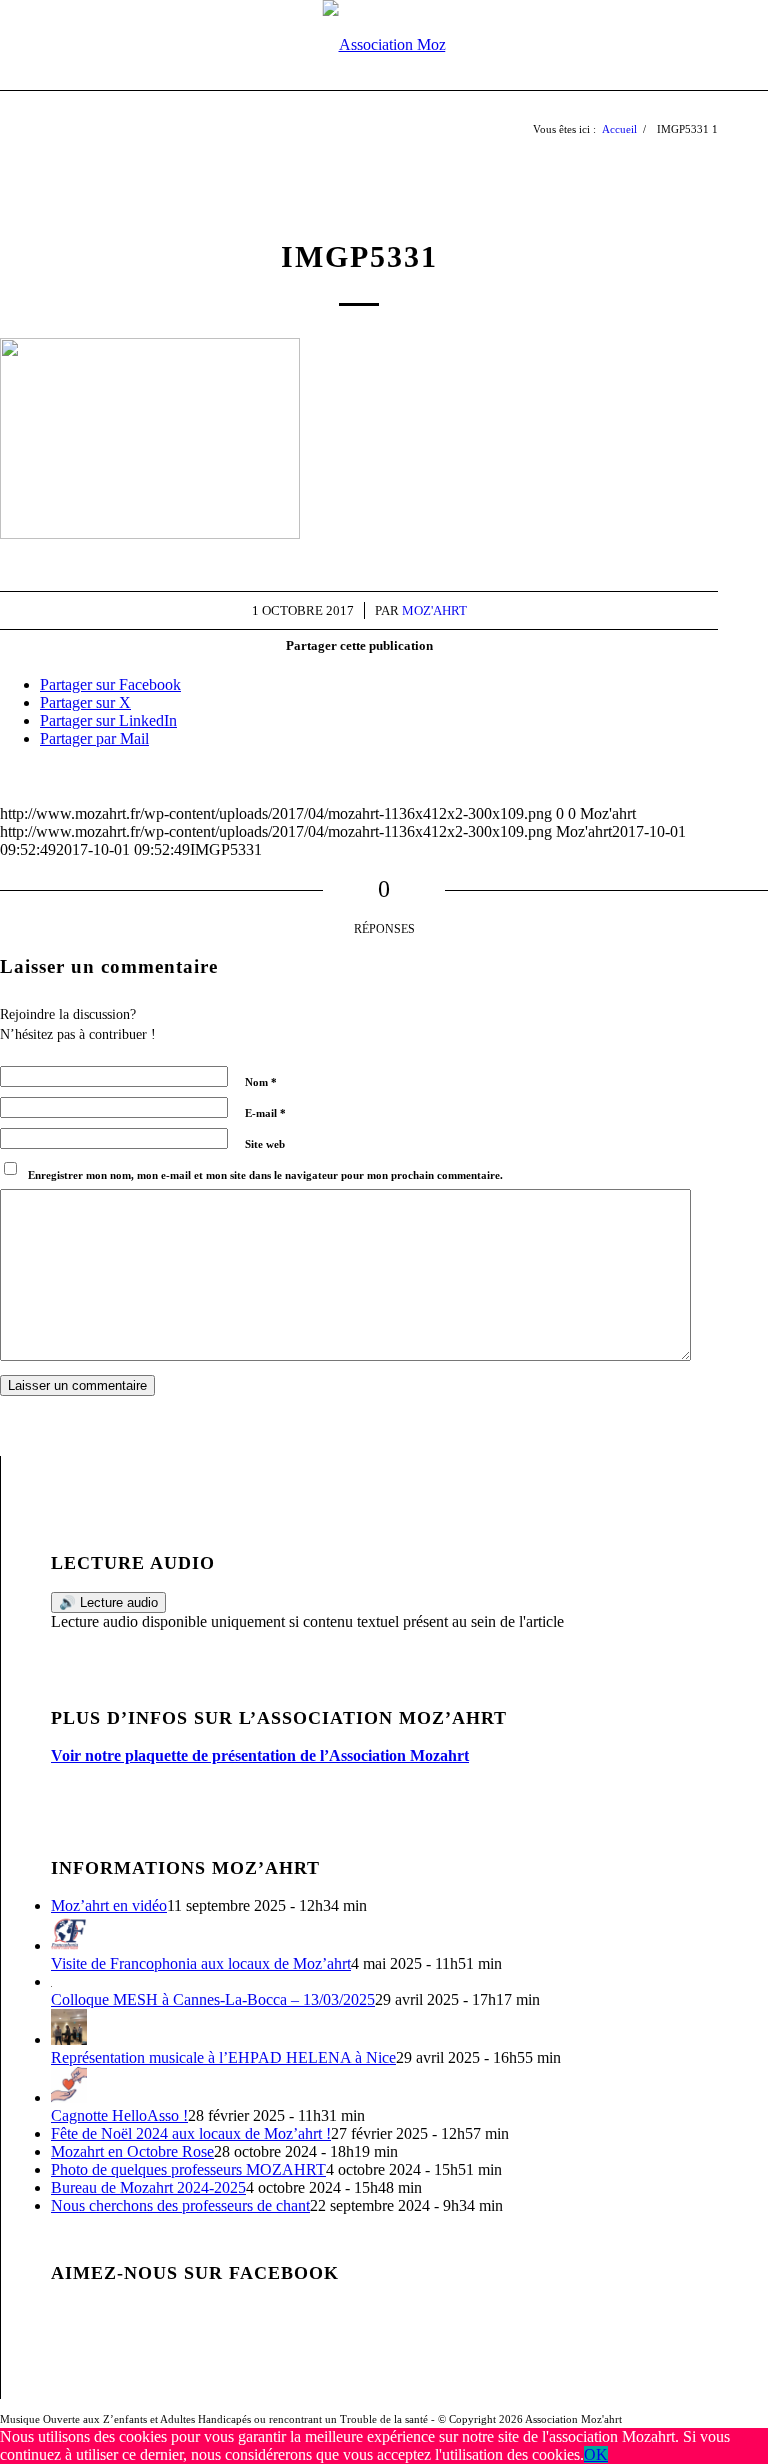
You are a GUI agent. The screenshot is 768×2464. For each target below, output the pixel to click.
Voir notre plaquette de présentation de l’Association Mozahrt (260, 1755)
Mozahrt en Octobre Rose (132, 2151)
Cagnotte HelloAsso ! (119, 2115)
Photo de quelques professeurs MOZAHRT (188, 2169)
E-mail (265, 1113)
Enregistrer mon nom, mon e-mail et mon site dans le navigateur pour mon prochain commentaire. (265, 1175)
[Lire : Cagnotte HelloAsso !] (69, 2097)
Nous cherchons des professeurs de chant (180, 2205)
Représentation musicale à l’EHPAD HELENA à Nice (223, 2057)
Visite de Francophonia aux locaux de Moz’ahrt (201, 1963)
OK (596, 2454)
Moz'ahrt (434, 610)
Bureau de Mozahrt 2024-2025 (148, 2187)
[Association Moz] (384, 45)
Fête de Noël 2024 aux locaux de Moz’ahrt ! (191, 2133)
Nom (261, 1082)
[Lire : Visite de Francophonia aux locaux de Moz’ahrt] (69, 1945)
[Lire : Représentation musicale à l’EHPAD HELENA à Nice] (69, 2039)
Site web (265, 1144)
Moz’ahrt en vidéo (109, 1905)
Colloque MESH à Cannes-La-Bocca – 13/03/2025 (213, 1999)
